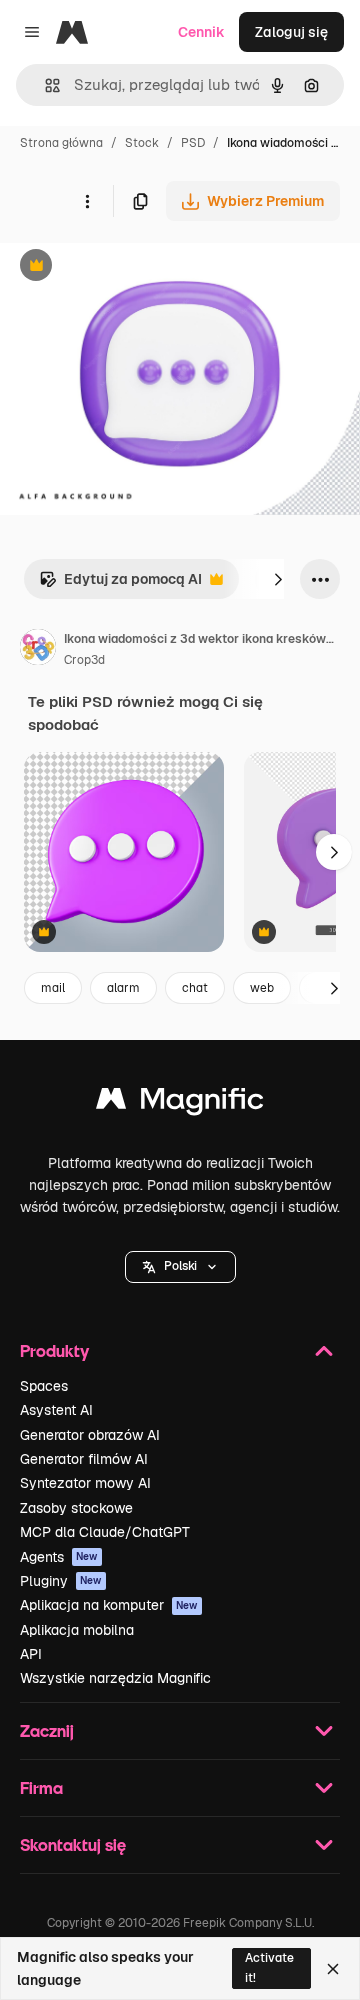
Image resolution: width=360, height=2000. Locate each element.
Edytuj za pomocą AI (120, 584)
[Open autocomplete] (44, 85)
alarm (123, 988)
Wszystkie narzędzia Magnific (115, 1678)
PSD (193, 143)
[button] (180, 1267)
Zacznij (47, 1730)
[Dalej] (278, 579)
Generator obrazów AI (90, 1435)
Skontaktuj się (73, 1844)
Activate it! (269, 1967)
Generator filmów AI (84, 1459)
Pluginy (61, 1581)
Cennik (201, 32)
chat (195, 988)
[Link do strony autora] (38, 650)
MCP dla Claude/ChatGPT (105, 1532)
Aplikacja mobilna (77, 1630)
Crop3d (84, 660)
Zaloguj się (291, 32)
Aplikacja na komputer (109, 1605)
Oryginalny (138, 267)
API (31, 1654)
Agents (59, 1557)
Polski (180, 1266)
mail (53, 988)
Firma (41, 1787)
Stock (142, 143)
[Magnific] (180, 1103)
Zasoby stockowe (76, 1508)
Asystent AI (56, 1410)
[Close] (333, 1969)
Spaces (44, 1386)
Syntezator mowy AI (85, 1483)
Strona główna (61, 143)
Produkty (54, 1350)
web (262, 988)
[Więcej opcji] (87, 201)
